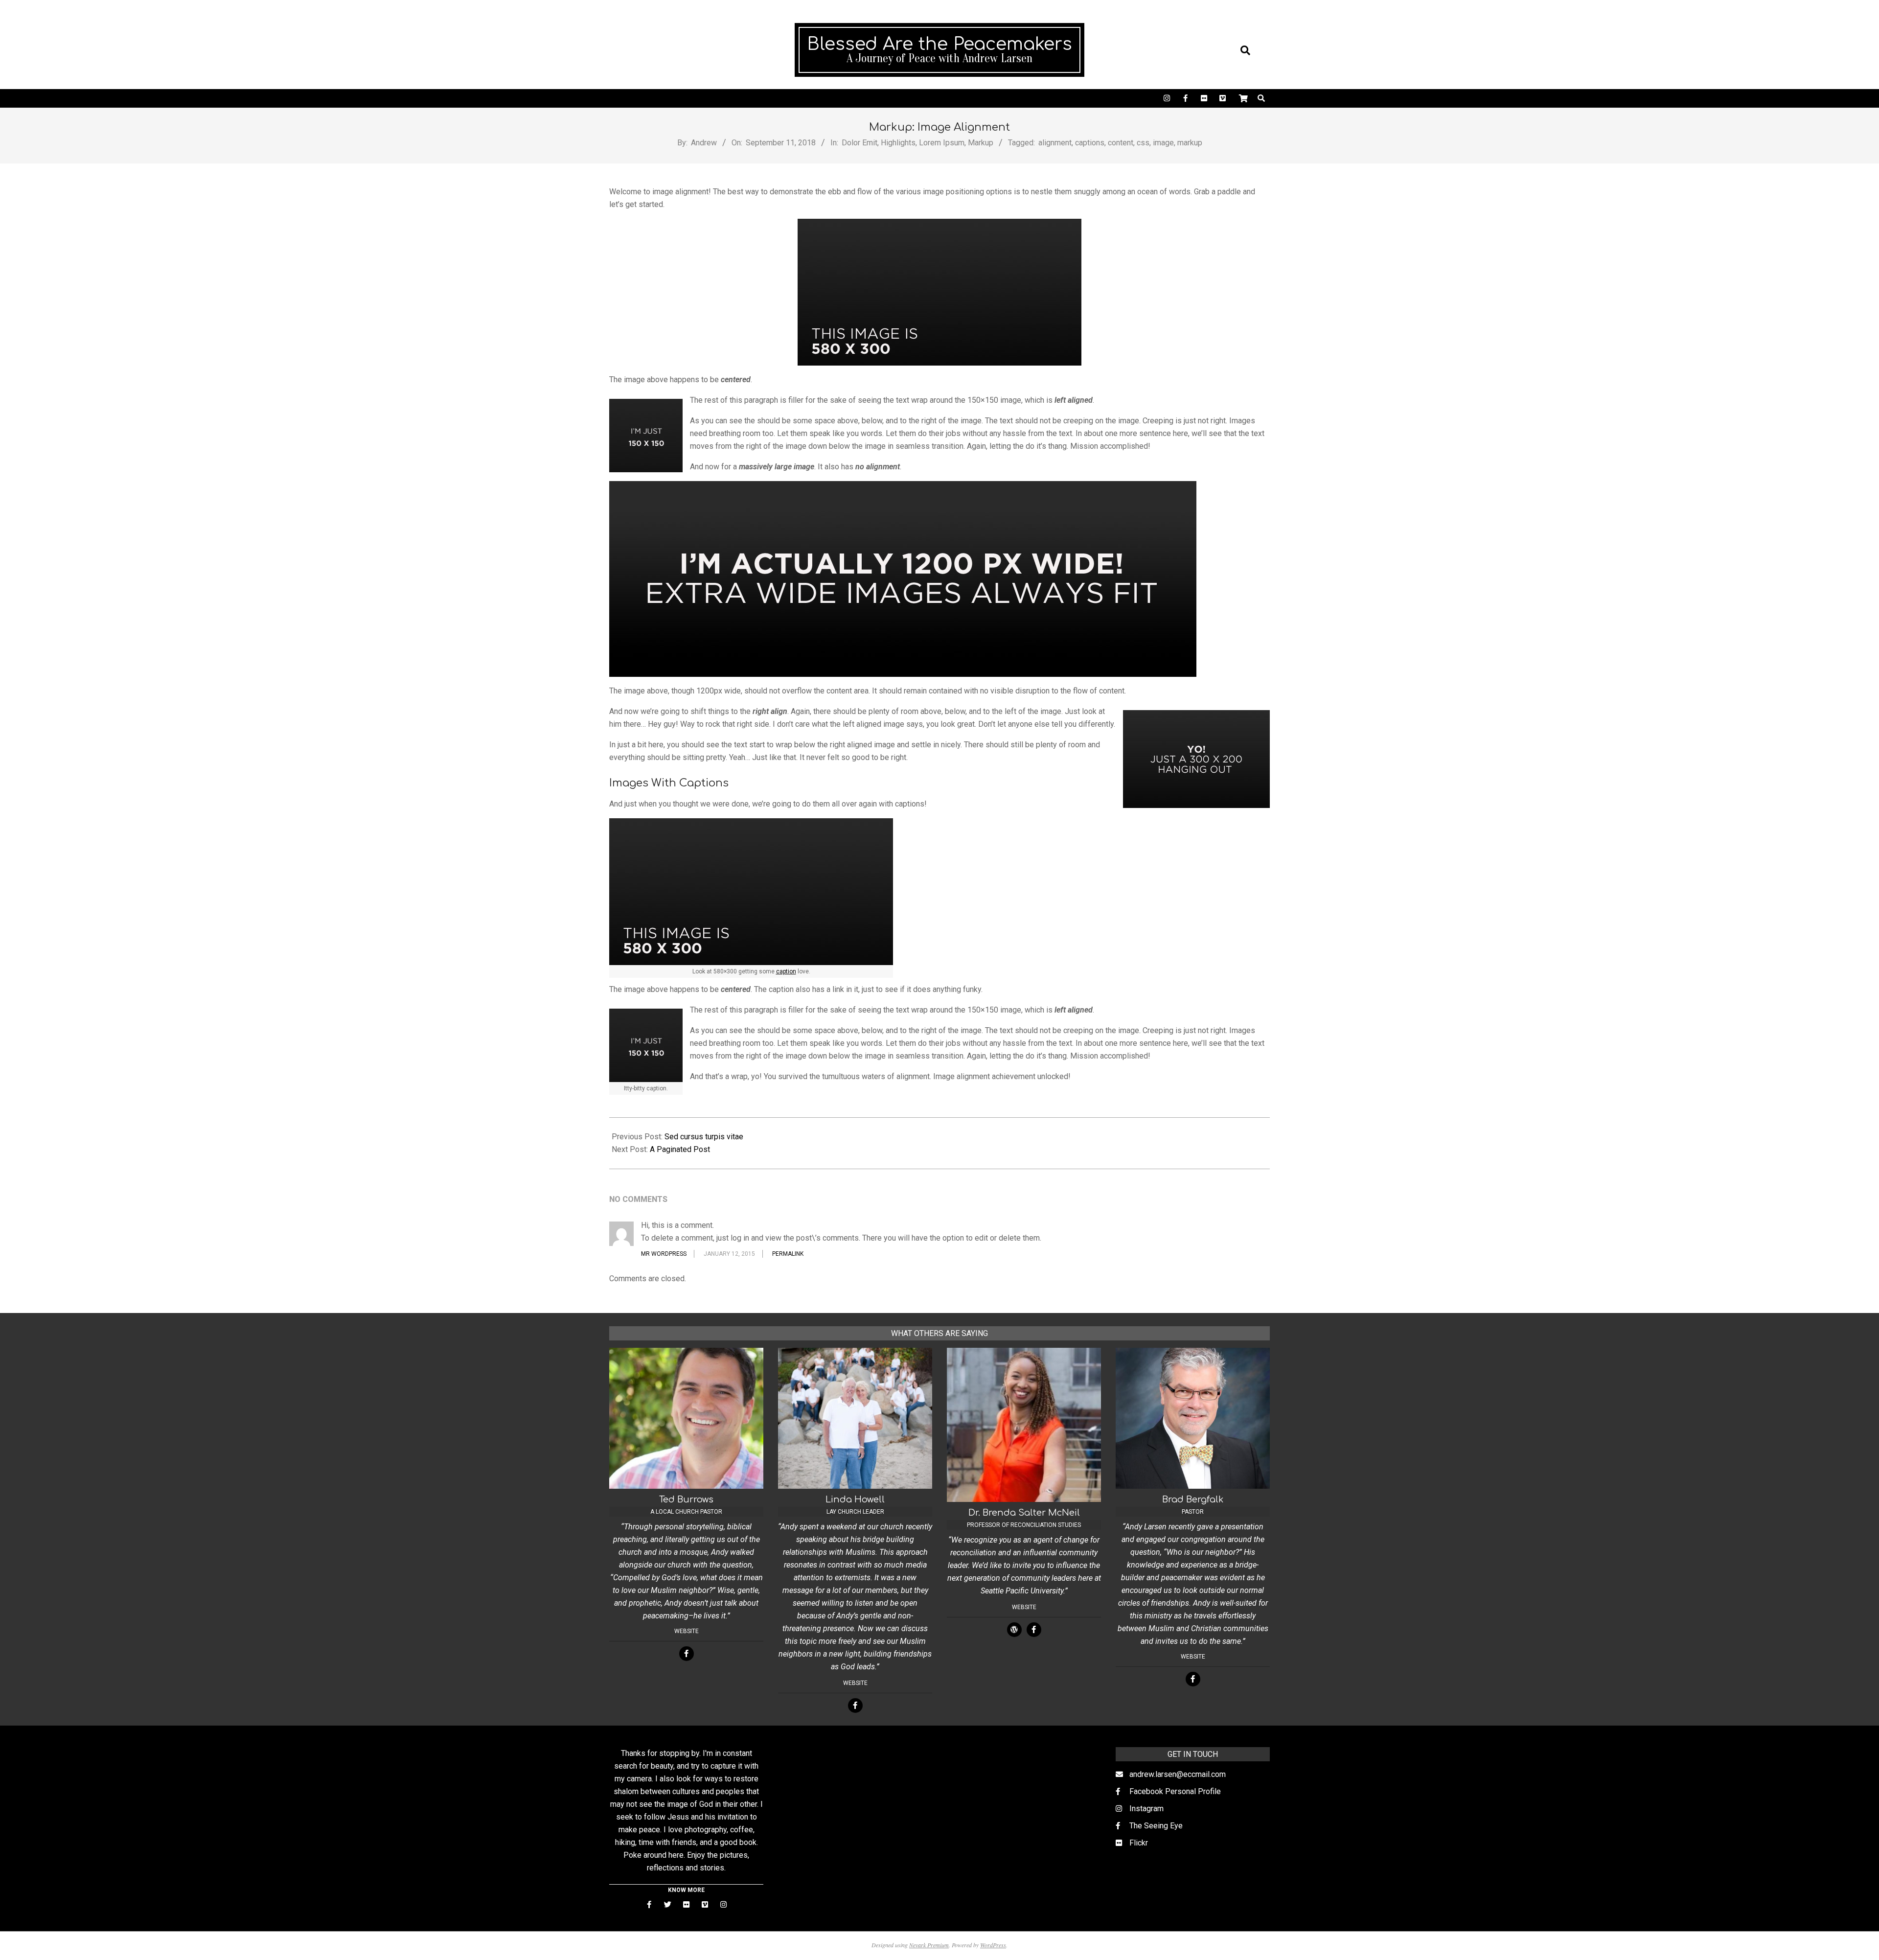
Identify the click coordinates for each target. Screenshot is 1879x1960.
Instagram (1146, 1809)
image (1163, 143)
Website (687, 1631)
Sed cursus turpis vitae (704, 1137)
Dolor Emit (859, 143)
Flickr (1139, 1843)
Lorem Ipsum (942, 143)
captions (1090, 143)
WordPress (993, 1945)
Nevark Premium (929, 1945)
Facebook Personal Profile (1175, 1791)
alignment (1055, 143)
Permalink (788, 1254)
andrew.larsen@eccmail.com (1178, 1774)
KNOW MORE (686, 1890)
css (1143, 143)
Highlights (898, 143)
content (1121, 143)
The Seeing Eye (1156, 1826)
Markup (981, 143)
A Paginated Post (680, 1149)
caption (786, 971)
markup (1190, 143)
